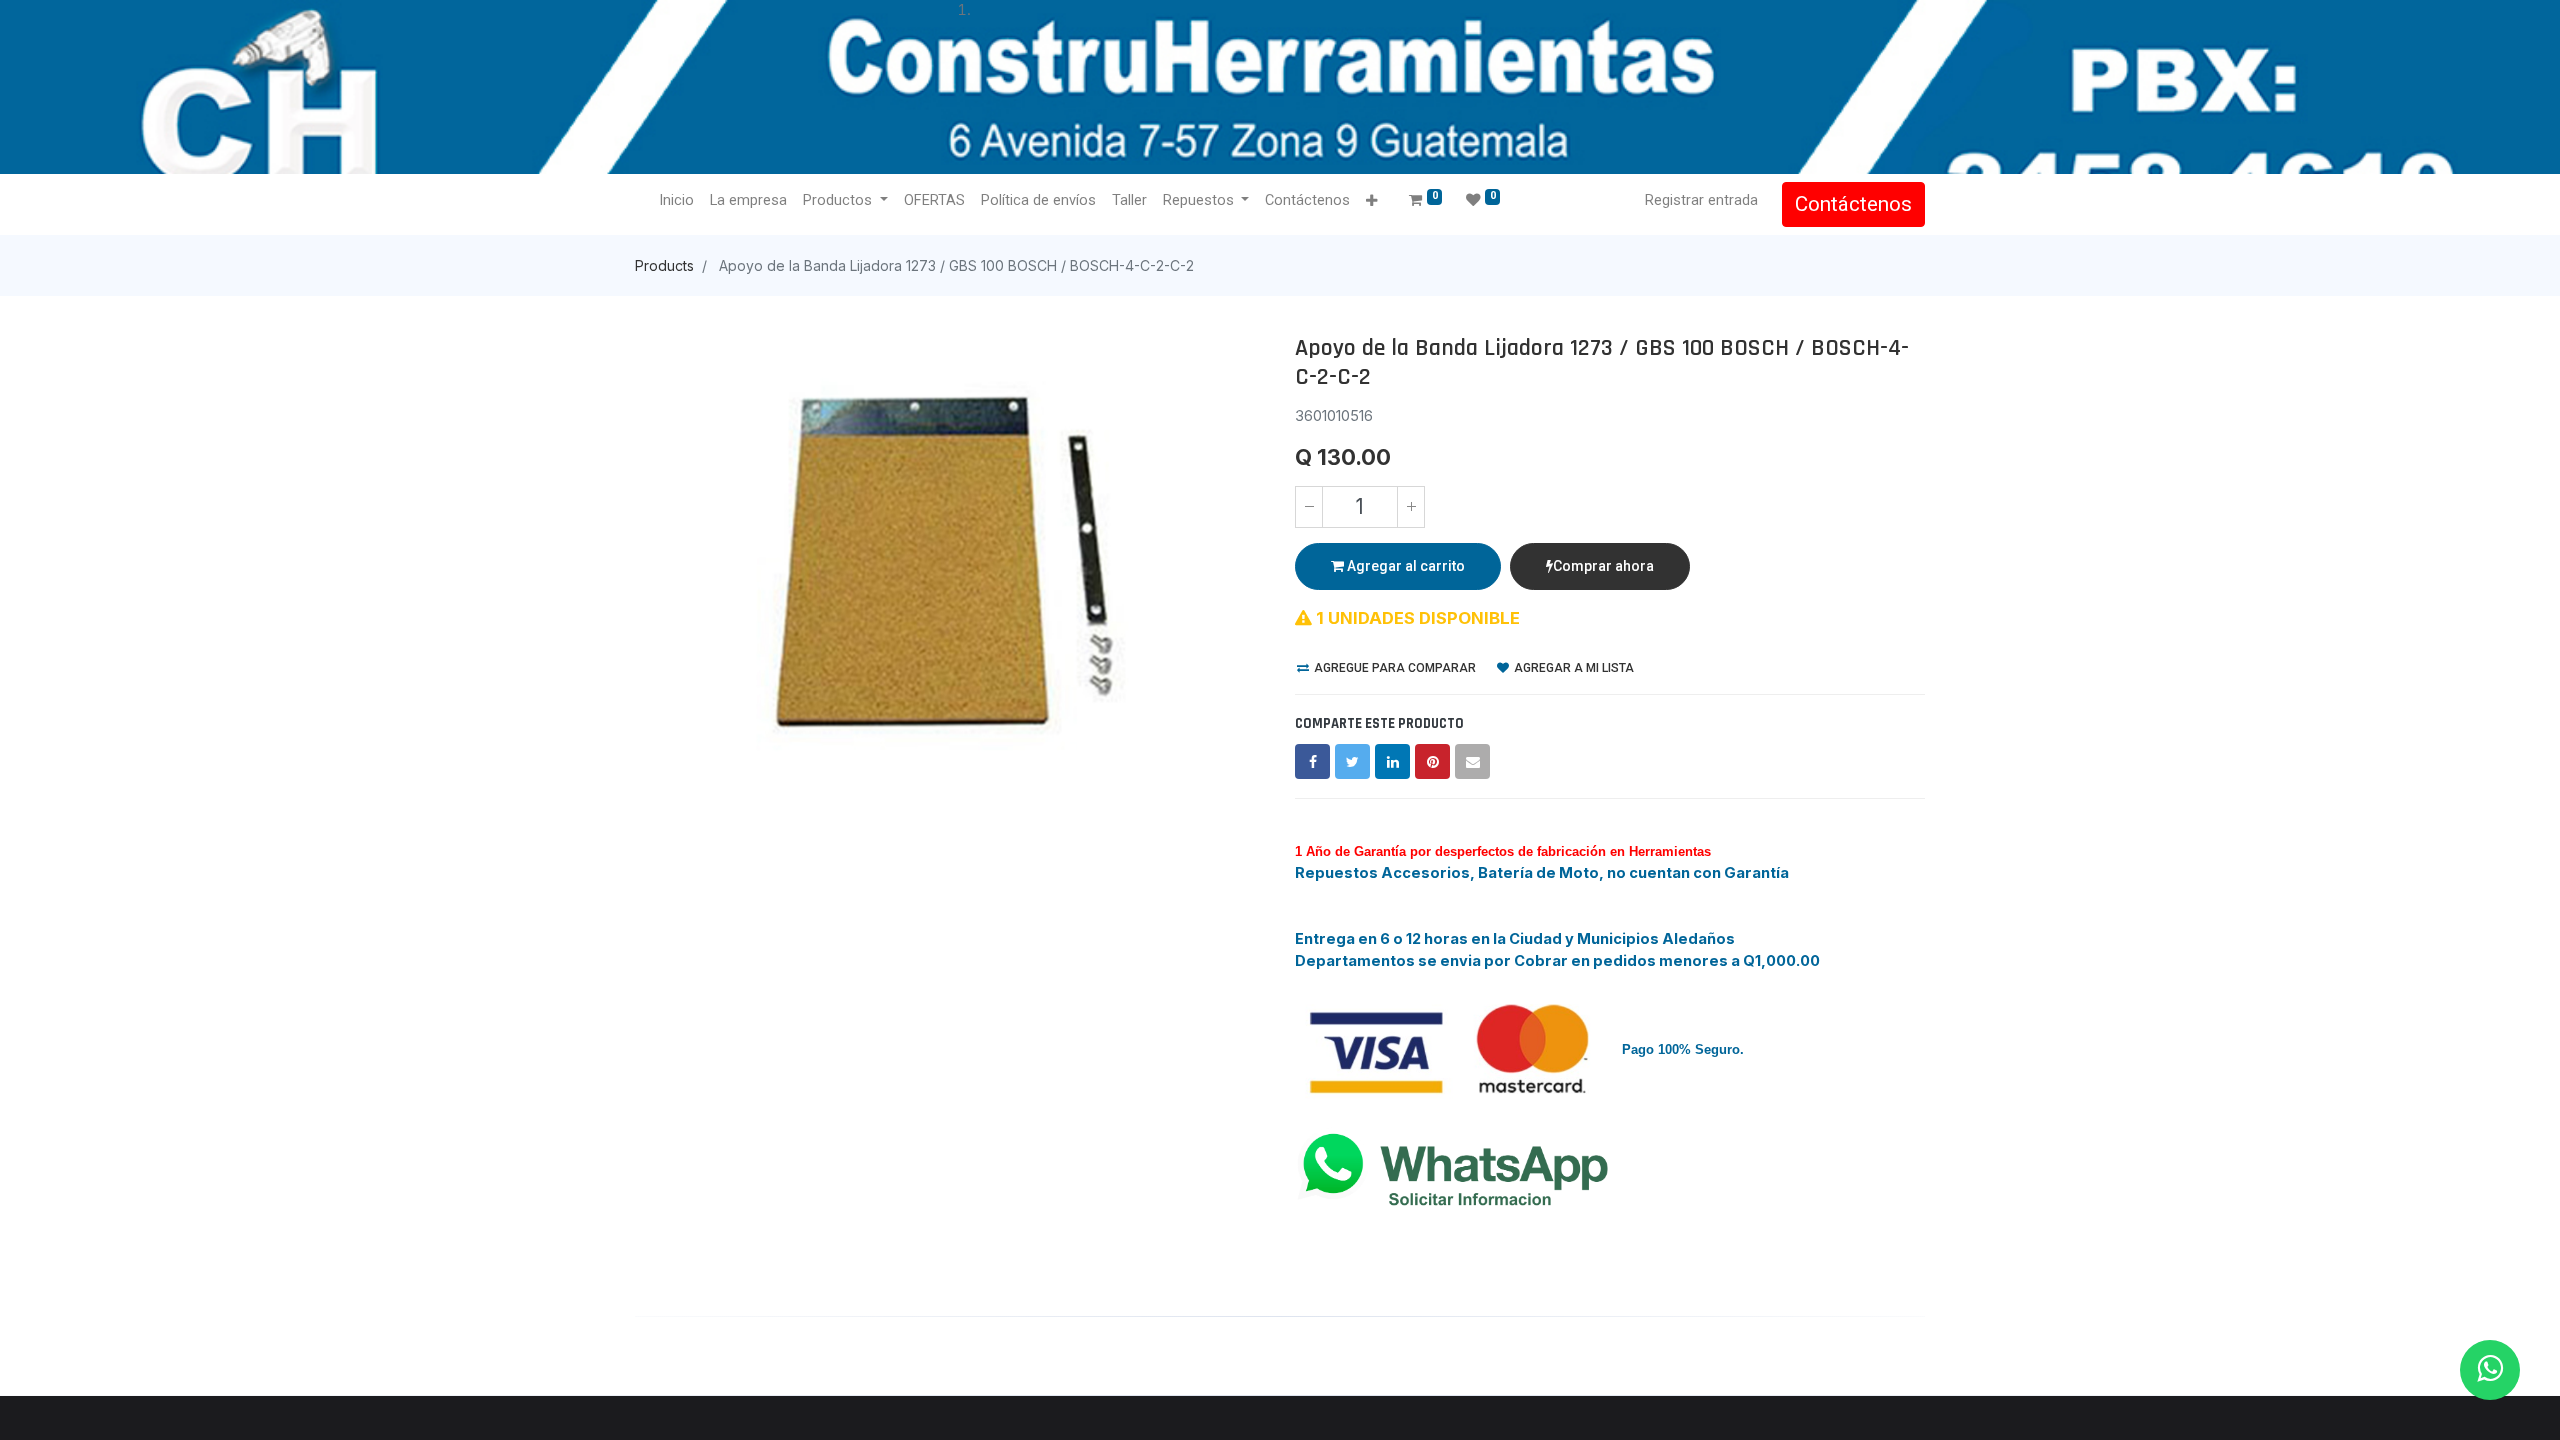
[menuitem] (676, 201)
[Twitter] (1352, 761)
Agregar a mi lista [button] (1572, 668)
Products (664, 265)
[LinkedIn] (1392, 761)
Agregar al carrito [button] (1404, 566)
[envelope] (1472, 761)
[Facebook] (1312, 761)
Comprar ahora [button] (1603, 566)
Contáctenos (1853, 204)
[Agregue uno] (1411, 507)
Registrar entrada (1701, 200)
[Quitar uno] (1309, 507)
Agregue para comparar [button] (1393, 668)
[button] (1371, 201)
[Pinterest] (1432, 761)
